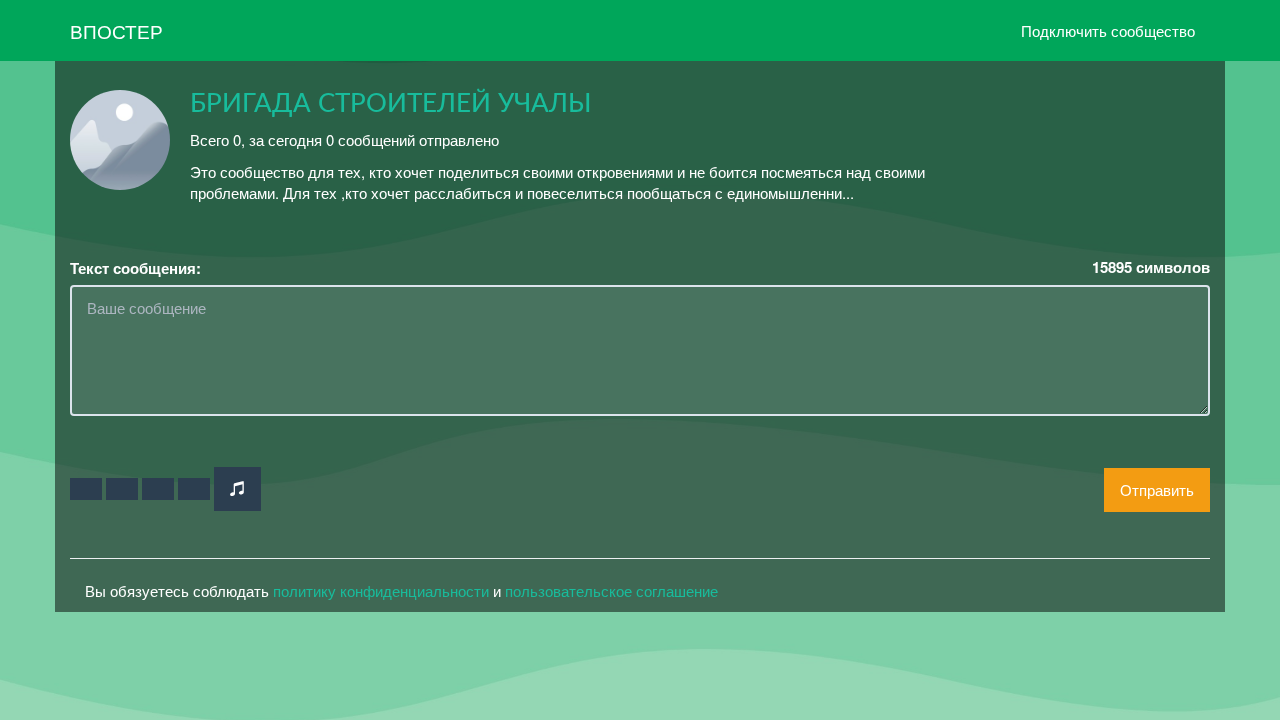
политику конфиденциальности (381, 590)
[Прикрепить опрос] (158, 489)
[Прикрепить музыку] (237, 488)
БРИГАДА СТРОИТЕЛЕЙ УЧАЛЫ (390, 104)
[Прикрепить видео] (122, 489)
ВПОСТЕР (116, 30)
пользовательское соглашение (611, 590)
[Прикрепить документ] (194, 489)
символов (1151, 267)
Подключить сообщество (1108, 30)
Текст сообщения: (135, 268)
